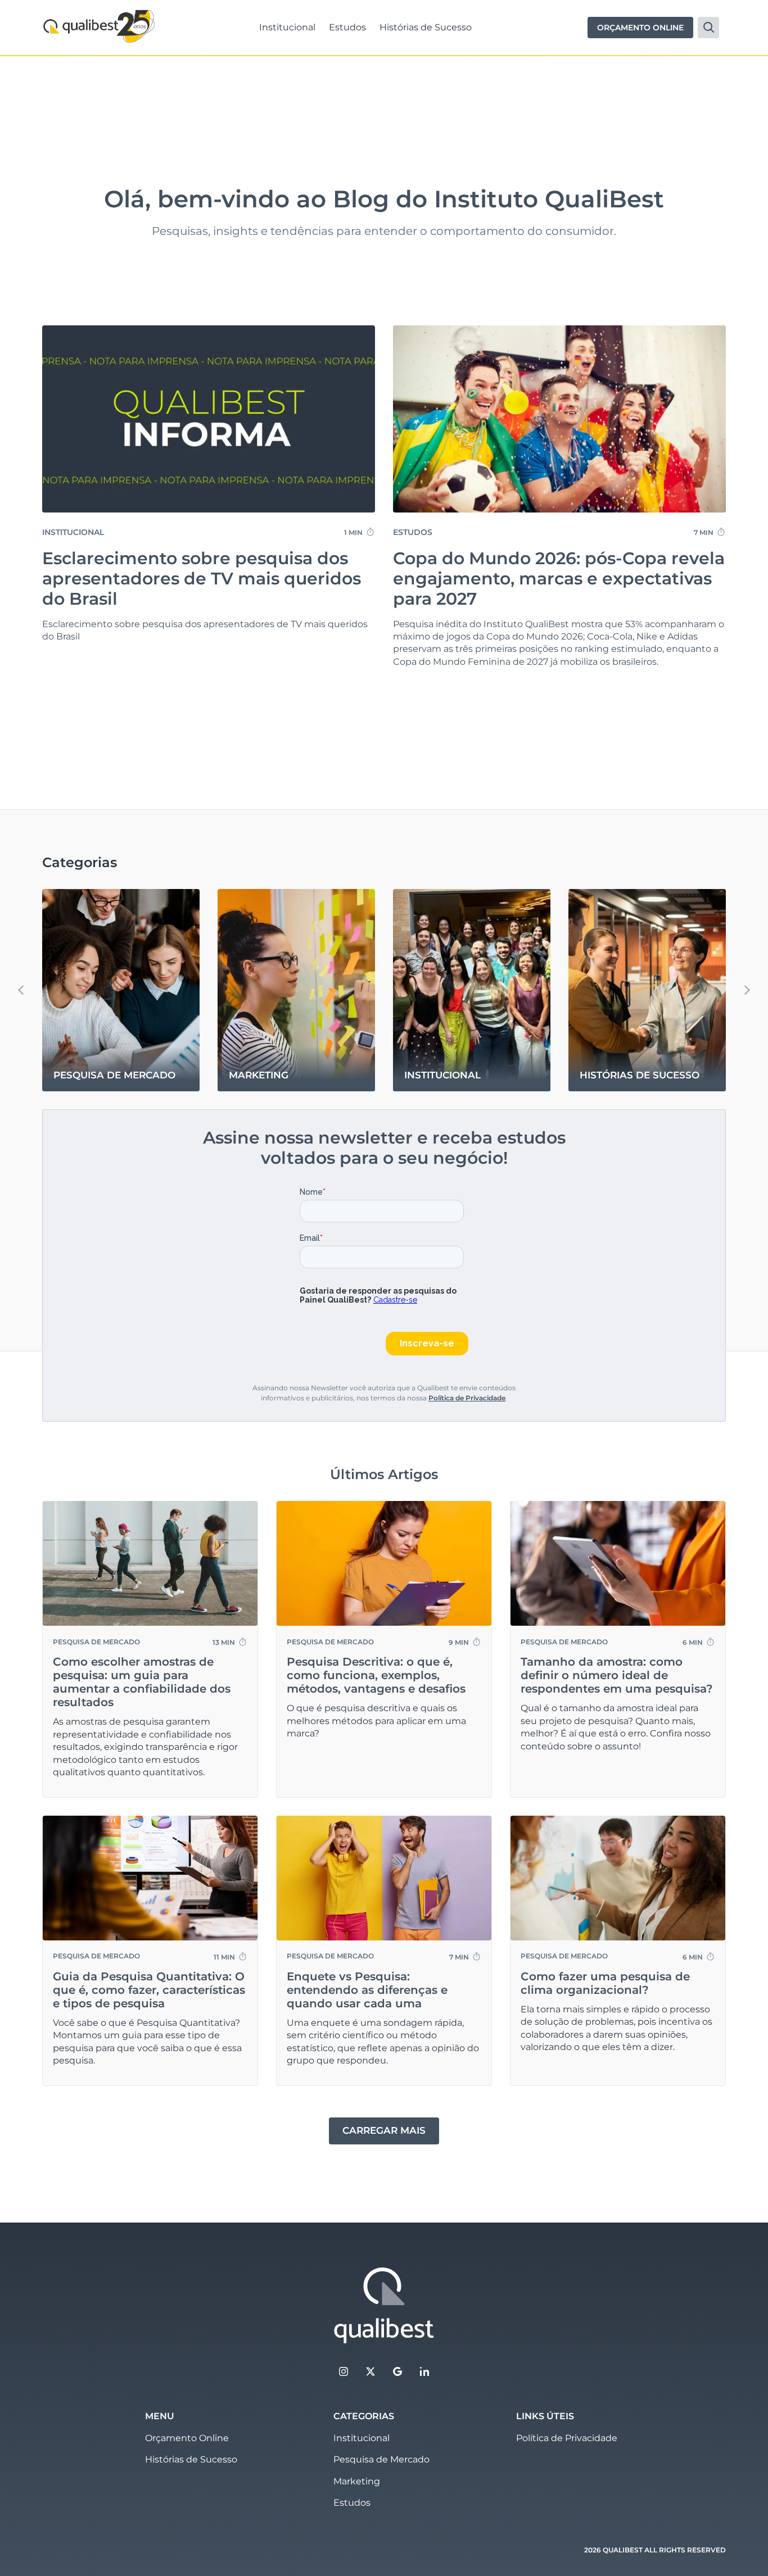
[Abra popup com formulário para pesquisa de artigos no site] (708, 28)
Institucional (287, 27)
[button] (747, 990)
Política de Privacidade (467, 1398)
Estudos (347, 27)
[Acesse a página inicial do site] (384, 2306)
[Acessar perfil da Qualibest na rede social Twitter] (371, 2371)
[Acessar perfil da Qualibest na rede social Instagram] (344, 2371)
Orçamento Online (187, 2438)
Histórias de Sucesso (426, 27)
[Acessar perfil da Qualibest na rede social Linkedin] (424, 2371)
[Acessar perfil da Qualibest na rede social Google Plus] (397, 2371)
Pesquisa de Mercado (381, 2459)
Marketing (357, 2481)
